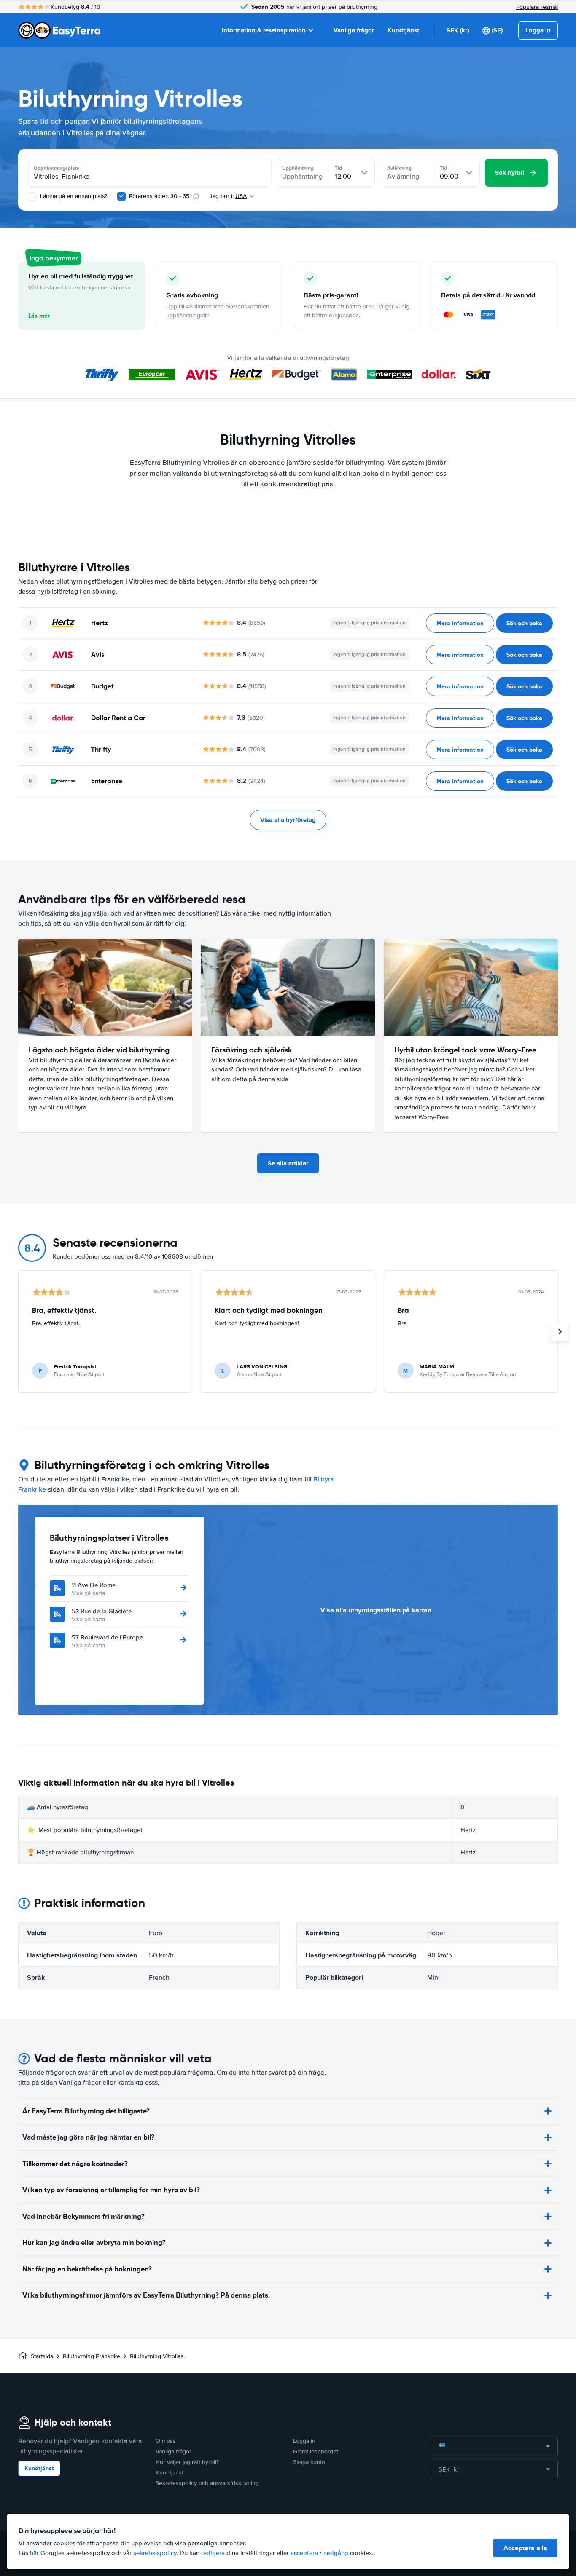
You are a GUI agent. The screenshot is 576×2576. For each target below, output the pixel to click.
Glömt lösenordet (316, 2451)
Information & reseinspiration (264, 30)
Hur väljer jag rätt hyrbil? (187, 2462)
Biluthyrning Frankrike (92, 2356)
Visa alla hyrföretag (288, 820)
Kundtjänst (403, 30)
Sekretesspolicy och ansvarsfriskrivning (207, 2483)
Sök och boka (524, 623)
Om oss (166, 2441)
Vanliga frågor (354, 30)
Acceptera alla (525, 2548)
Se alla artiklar (288, 1163)
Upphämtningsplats (57, 168)
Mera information (460, 623)
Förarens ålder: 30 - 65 (159, 196)
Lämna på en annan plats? (73, 196)
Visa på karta (88, 1593)
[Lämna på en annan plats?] (32, 196)
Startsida (42, 2356)
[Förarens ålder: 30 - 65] (121, 196)
